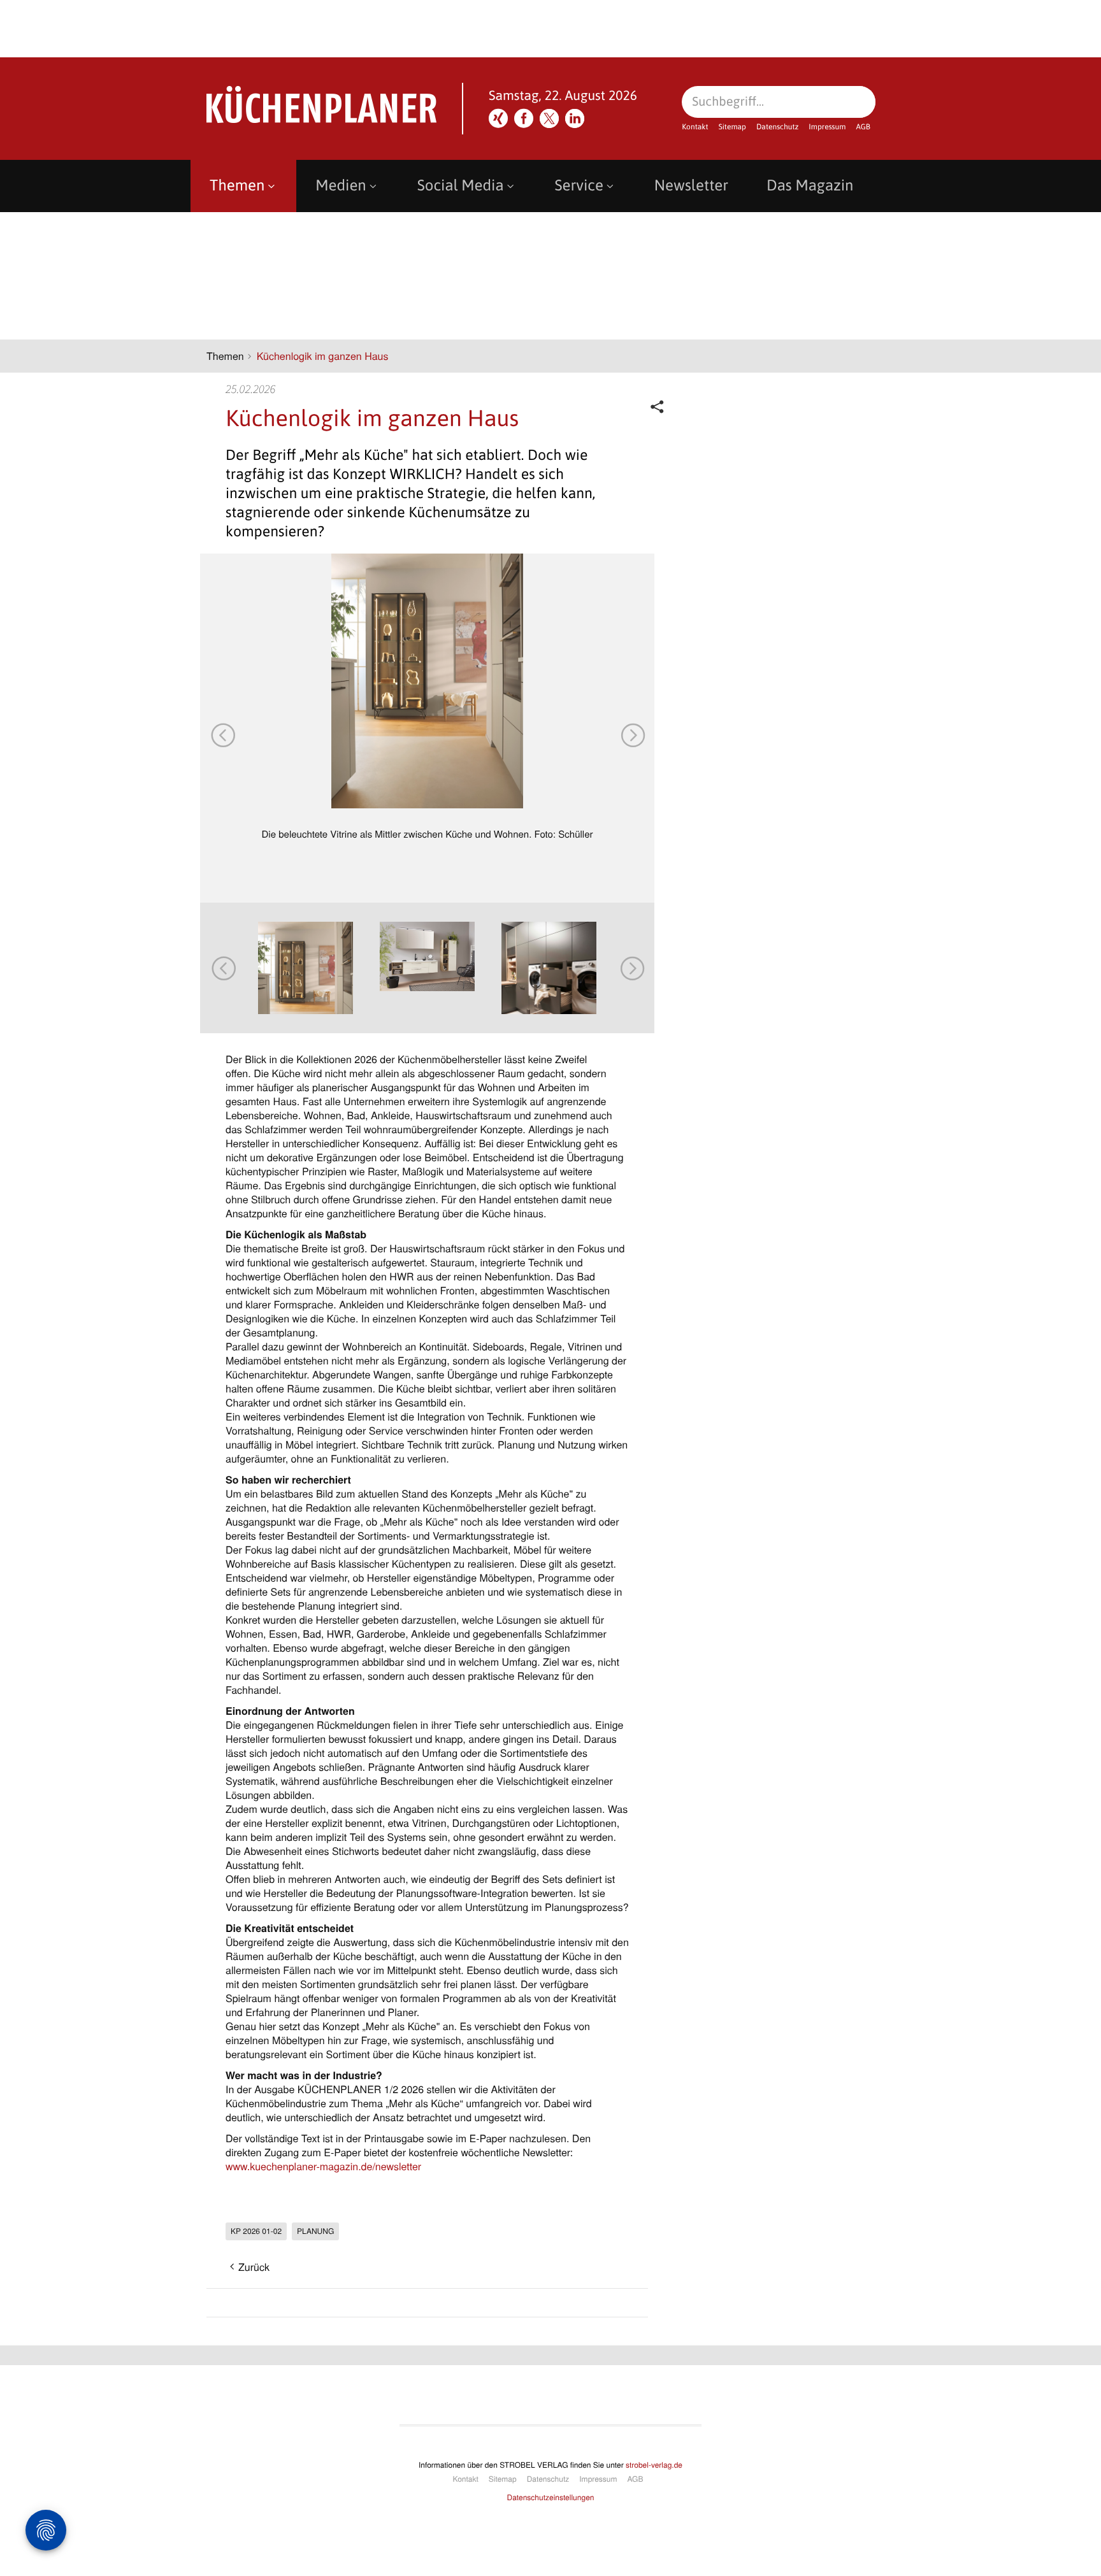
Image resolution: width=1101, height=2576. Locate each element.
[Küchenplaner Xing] (498, 118)
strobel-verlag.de (654, 2465)
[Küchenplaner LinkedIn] (575, 118)
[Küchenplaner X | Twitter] (549, 118)
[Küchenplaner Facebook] (524, 118)
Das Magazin (810, 186)
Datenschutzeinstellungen (551, 2497)
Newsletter (691, 186)
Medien (341, 186)
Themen (237, 186)
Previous (222, 734)
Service (579, 186)
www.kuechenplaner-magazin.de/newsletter (323, 2166)
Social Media (461, 186)
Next (632, 734)
